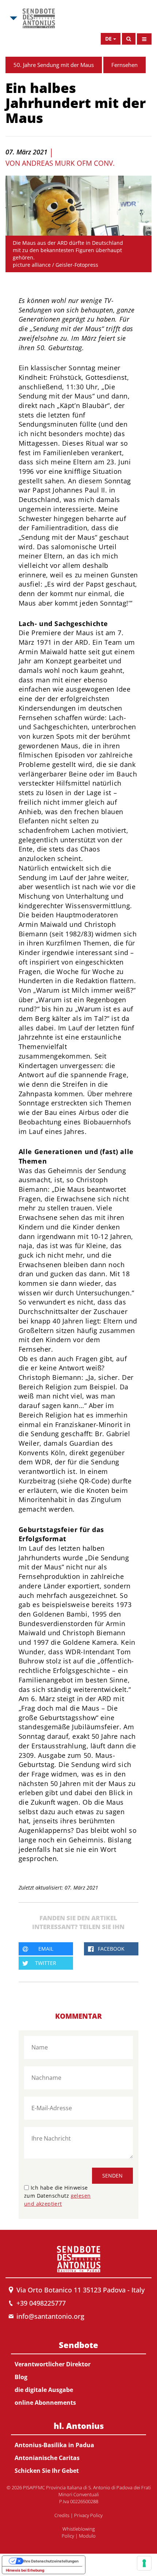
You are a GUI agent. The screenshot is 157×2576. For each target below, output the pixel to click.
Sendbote (78, 2345)
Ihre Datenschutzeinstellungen (51, 2561)
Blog (21, 2377)
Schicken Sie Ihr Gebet (47, 2471)
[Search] (129, 39)
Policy (68, 2536)
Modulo (87, 2536)
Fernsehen (125, 65)
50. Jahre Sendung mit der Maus (54, 65)
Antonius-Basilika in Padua (54, 2445)
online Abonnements (45, 2403)
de (108, 39)
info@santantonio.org (50, 2316)
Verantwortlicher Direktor (53, 2364)
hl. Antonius (79, 2426)
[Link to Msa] (39, 18)
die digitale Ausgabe (44, 2390)
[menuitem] (78, 2372)
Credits (62, 2515)
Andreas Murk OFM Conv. (68, 163)
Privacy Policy (88, 2515)
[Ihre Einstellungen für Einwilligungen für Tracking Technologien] (144, 2563)
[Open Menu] (144, 39)
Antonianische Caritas (47, 2458)
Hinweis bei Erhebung (25, 2570)
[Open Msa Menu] (13, 18)
